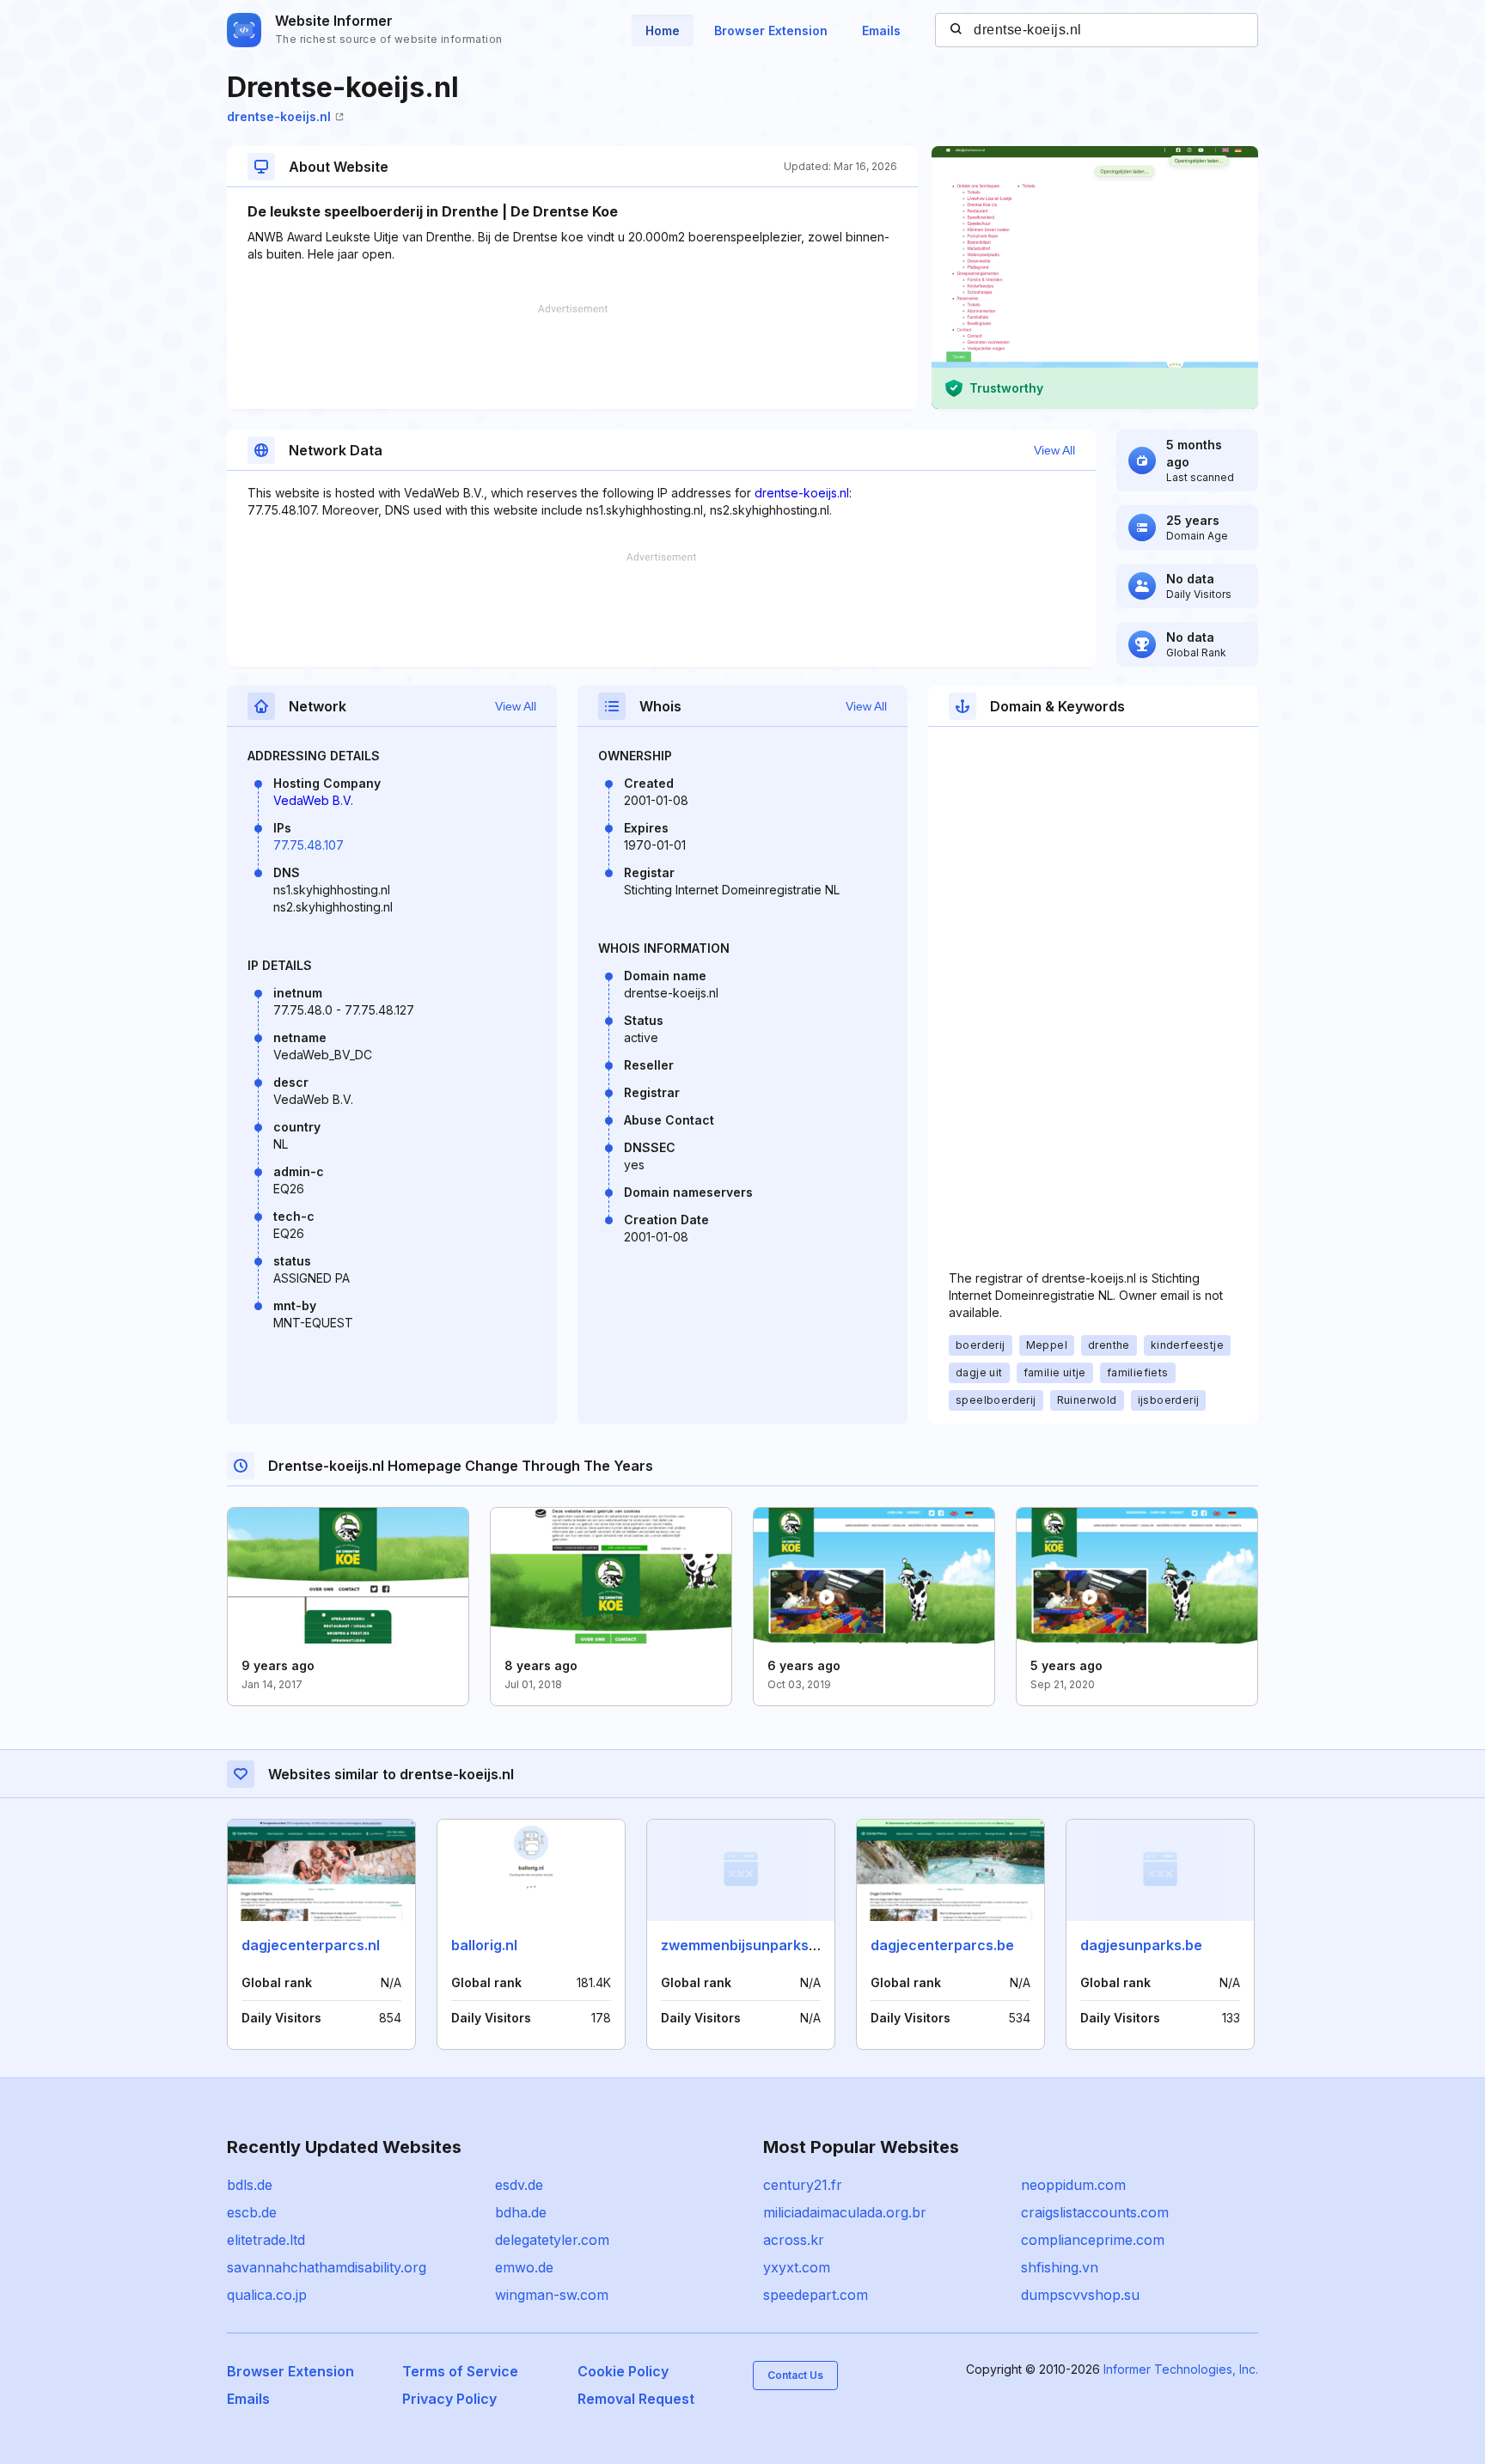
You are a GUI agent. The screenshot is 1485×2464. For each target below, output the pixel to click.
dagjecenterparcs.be (942, 1945)
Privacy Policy (449, 2399)
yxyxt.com (797, 2267)
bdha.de (521, 2212)
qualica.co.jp (267, 2295)
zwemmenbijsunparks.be (745, 1945)
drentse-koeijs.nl (279, 116)
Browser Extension (771, 30)
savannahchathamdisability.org (327, 2267)
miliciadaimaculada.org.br (845, 2212)
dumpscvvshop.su (1080, 2295)
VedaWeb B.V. (313, 800)
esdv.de (519, 2185)
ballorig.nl (484, 1945)
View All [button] (1054, 450)
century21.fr (803, 2185)
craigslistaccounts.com (1095, 2212)
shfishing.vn (1060, 2267)
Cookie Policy (623, 2371)
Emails (881, 30)
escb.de (252, 2212)
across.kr (794, 2240)
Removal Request (636, 2399)
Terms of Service (460, 2371)
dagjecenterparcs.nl (311, 1945)
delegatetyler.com (552, 2240)
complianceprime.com (1093, 2240)
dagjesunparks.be (1141, 1945)
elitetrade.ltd (266, 2240)
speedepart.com (816, 2295)
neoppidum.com (1073, 2185)
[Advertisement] (572, 357)
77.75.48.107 (309, 845)
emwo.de (524, 2267)
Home (663, 30)
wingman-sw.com (552, 2295)
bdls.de (250, 2185)
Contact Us (795, 2375)
